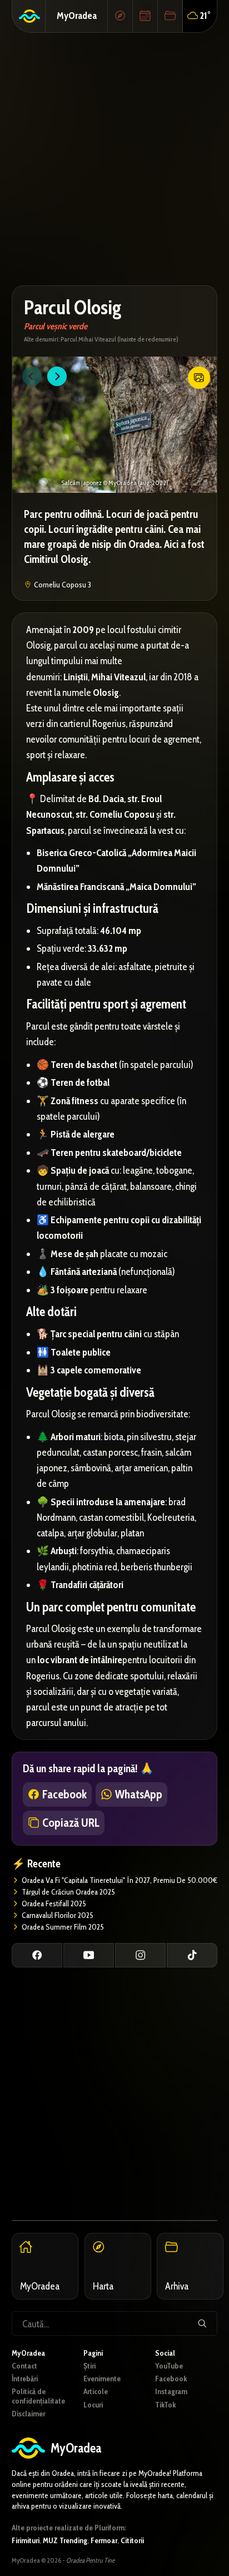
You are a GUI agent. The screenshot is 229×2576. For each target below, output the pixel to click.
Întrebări (25, 2379)
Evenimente (102, 2379)
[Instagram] (140, 1955)
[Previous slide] (32, 376)
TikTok (165, 2405)
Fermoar (104, 2540)
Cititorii (132, 2540)
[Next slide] (57, 376)
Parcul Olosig (73, 307)
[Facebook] (37, 1955)
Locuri (93, 2405)
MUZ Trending (65, 2540)
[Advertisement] (114, 159)
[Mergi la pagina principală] (29, 16)
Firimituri (26, 2540)
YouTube (169, 2366)
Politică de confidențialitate (38, 2396)
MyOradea (77, 15)
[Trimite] (202, 2323)
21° (205, 15)
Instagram (171, 2391)
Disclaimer (28, 2414)
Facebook (171, 2379)
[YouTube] (89, 1955)
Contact (24, 2366)
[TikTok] (192, 1955)
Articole (96, 2391)
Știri (89, 2366)
